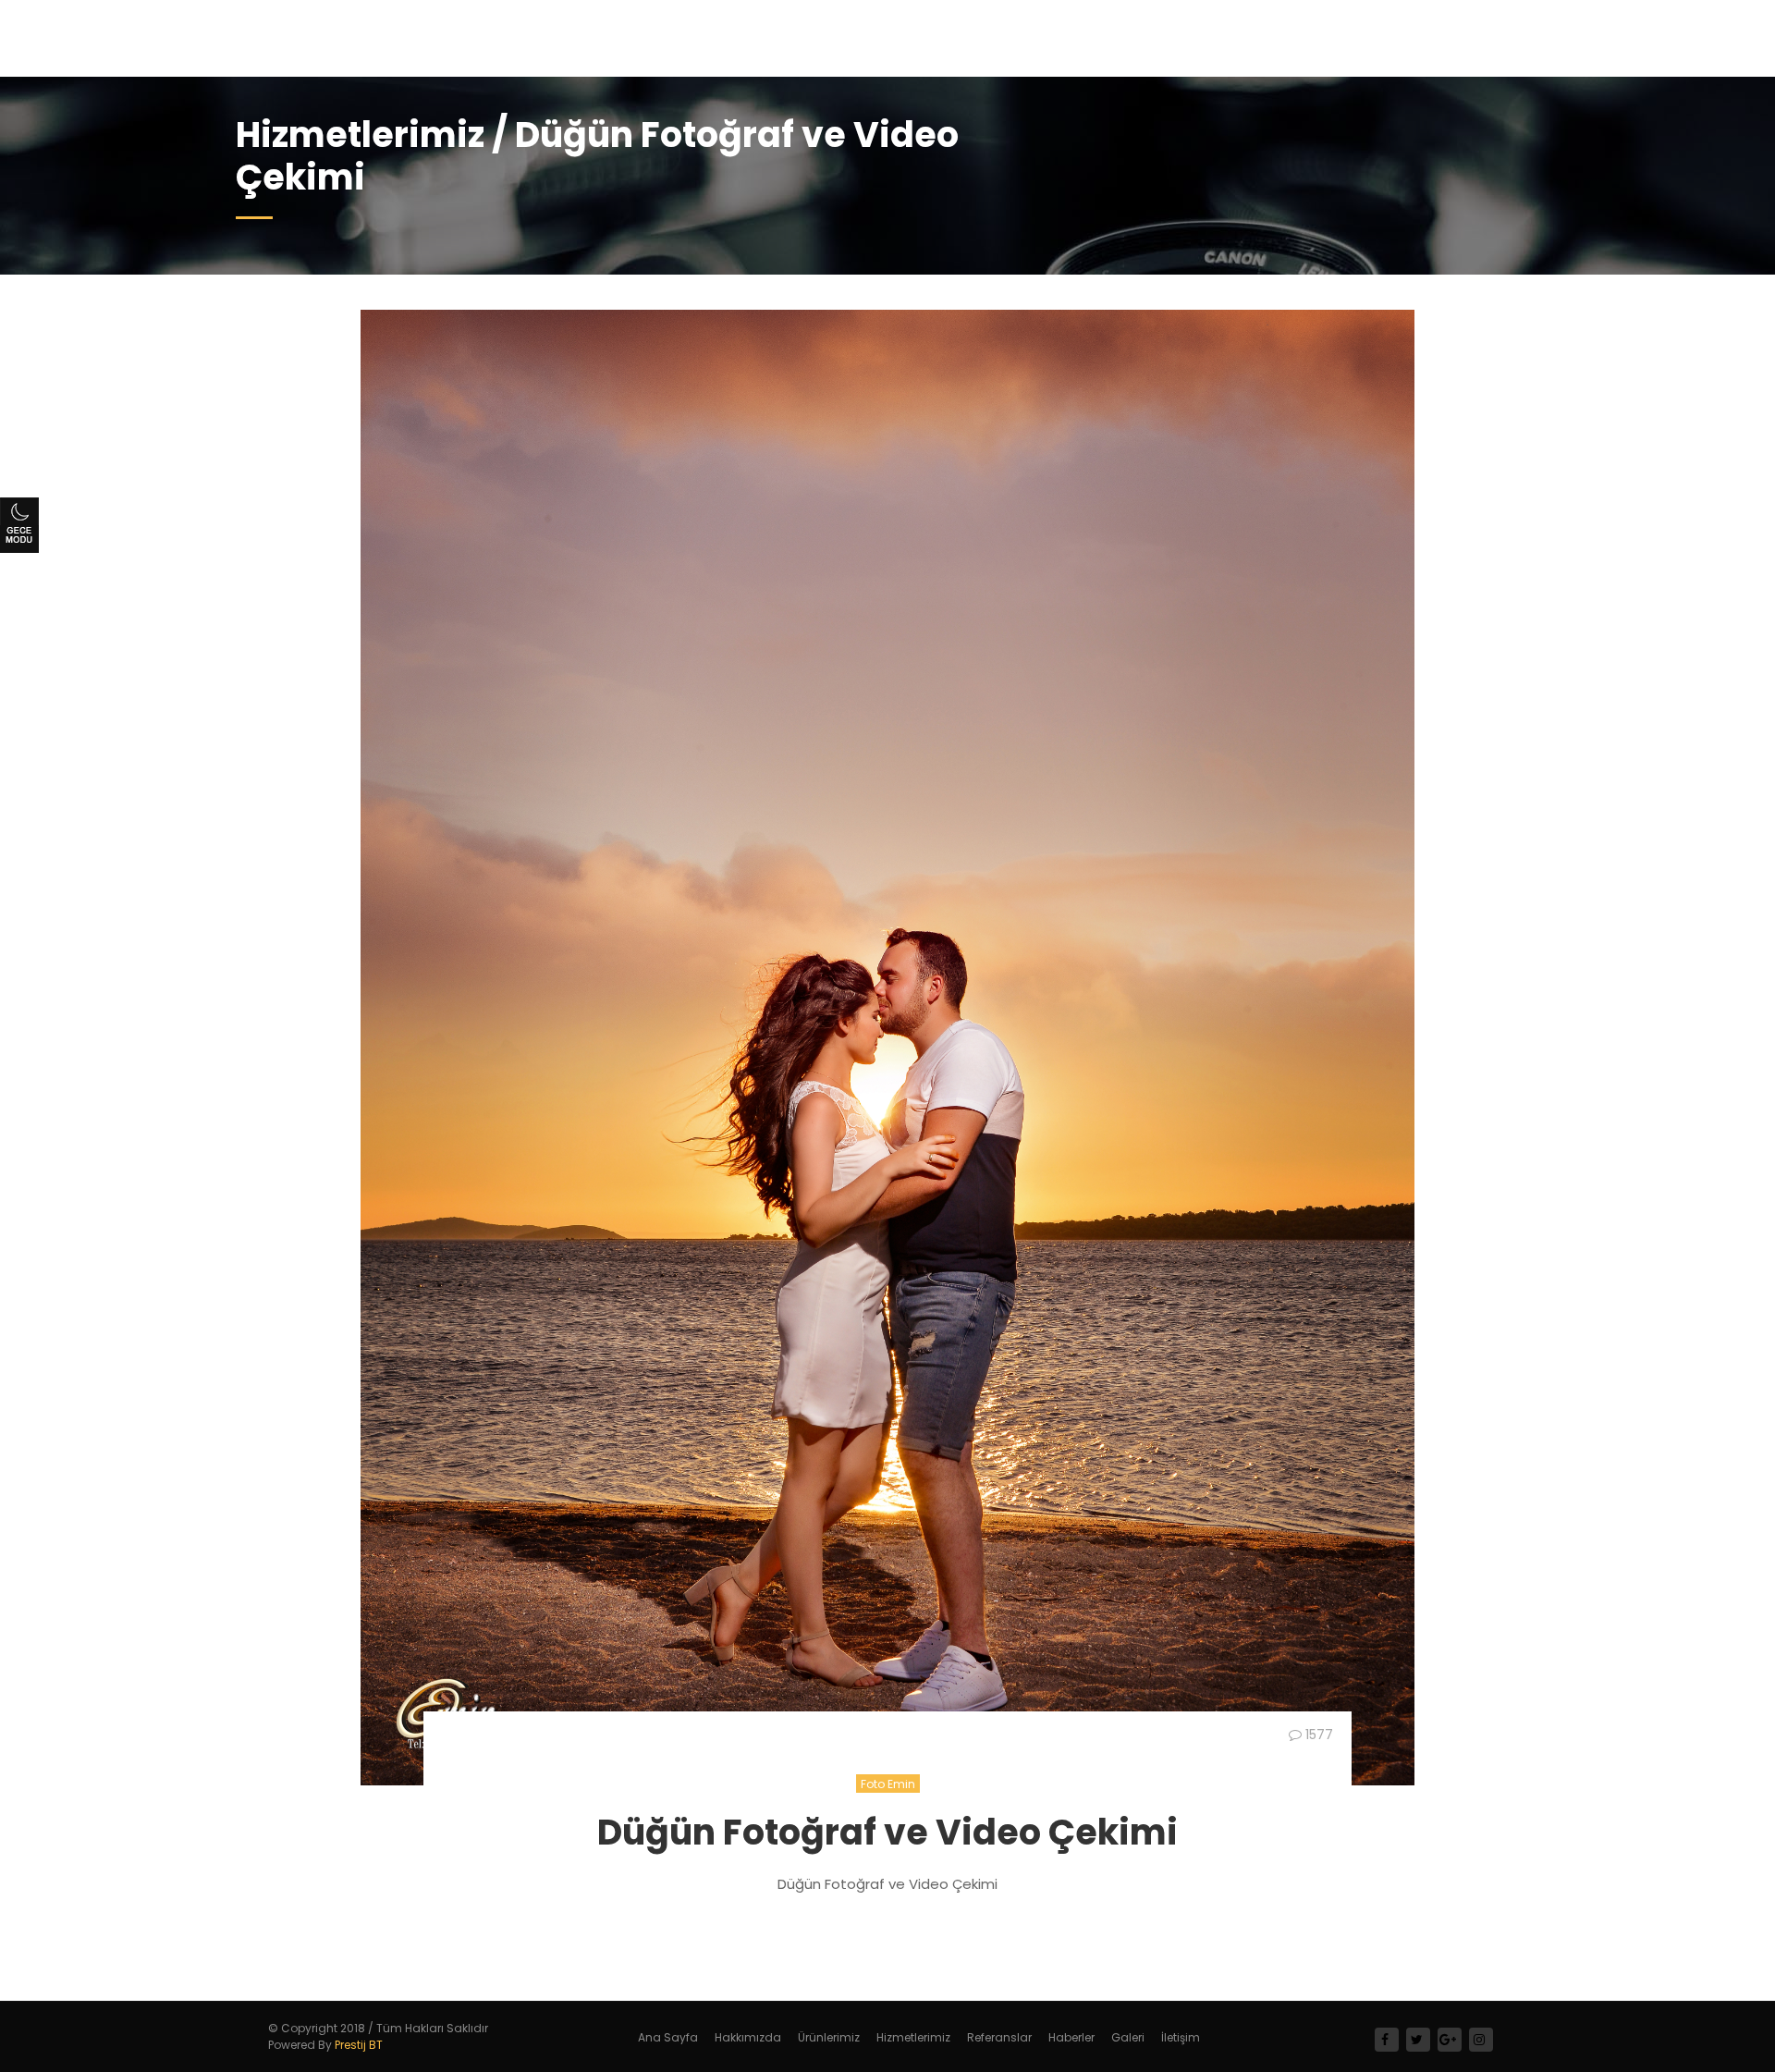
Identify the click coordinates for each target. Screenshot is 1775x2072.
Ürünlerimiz (829, 2037)
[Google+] (1450, 2040)
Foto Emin (888, 1784)
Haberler (1071, 2037)
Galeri (1128, 2037)
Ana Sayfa (668, 2037)
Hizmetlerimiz (913, 2037)
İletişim (1181, 2037)
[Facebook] (1387, 2040)
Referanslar (999, 2037)
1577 (1317, 1735)
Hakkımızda (748, 2037)
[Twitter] (1418, 2040)
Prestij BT (359, 2045)
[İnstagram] (1481, 2040)
